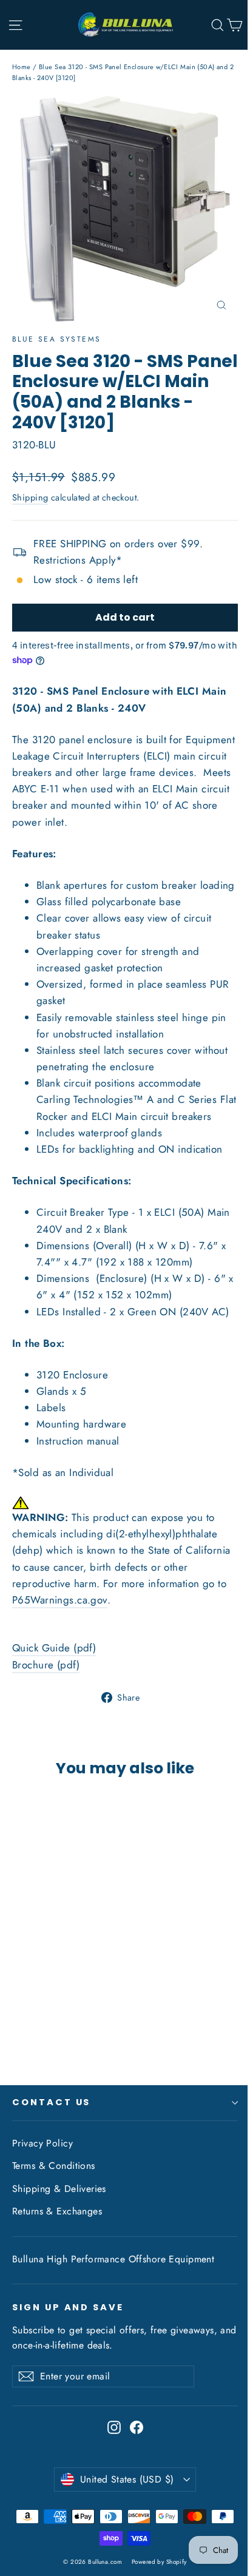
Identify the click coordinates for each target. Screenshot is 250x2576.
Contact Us (51, 2102)
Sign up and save (68, 2307)
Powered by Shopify (159, 2562)
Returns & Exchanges (57, 2211)
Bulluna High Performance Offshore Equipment (113, 2259)
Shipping (30, 497)
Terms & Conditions (54, 2166)
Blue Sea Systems (56, 339)
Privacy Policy (42, 2143)
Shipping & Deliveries (59, 2189)
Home (22, 67)
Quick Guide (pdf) (54, 1648)
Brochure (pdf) (46, 1665)
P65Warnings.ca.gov (60, 1600)
